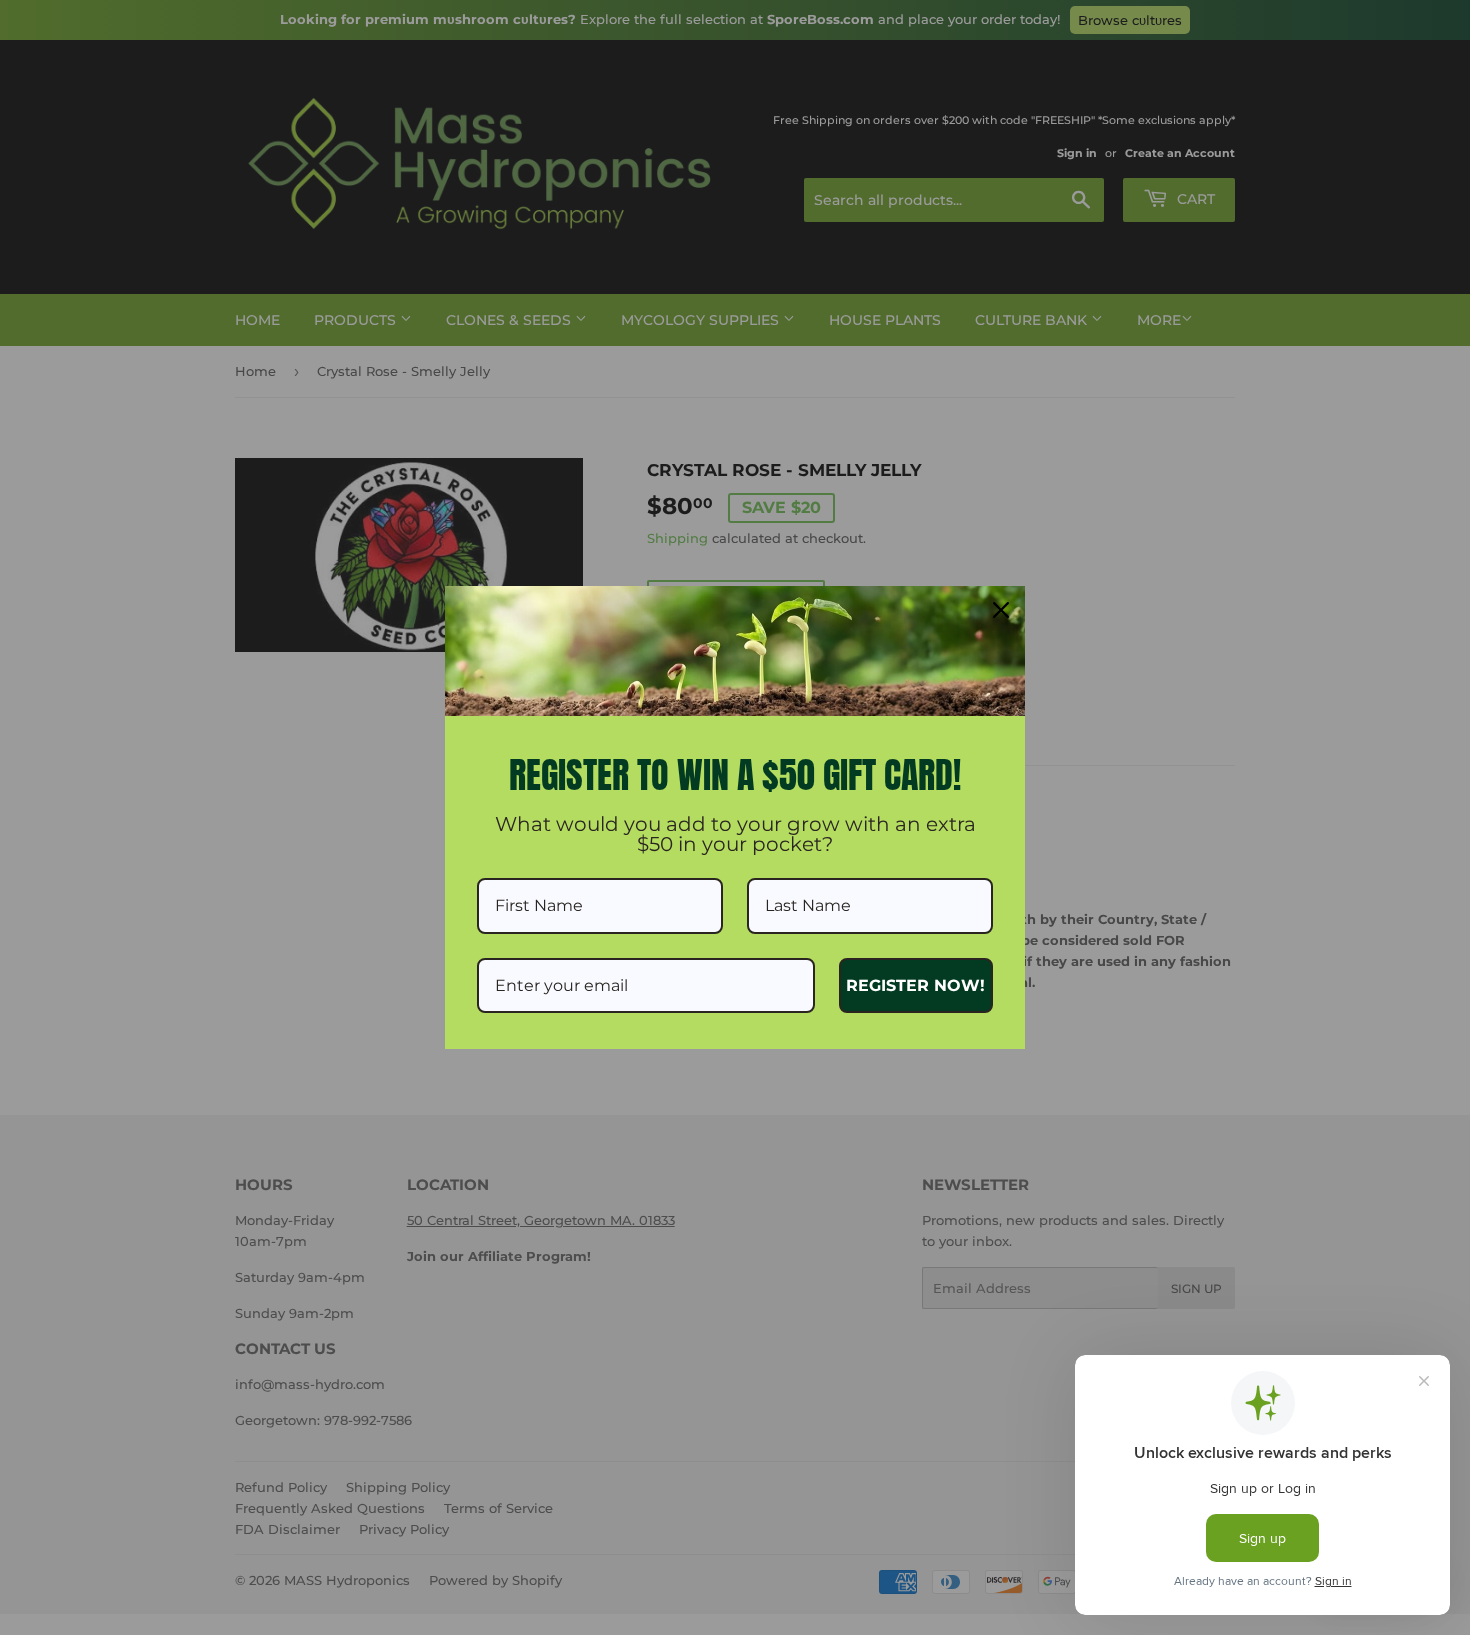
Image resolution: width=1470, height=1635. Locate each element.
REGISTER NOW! (915, 985)
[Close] (1001, 610)
